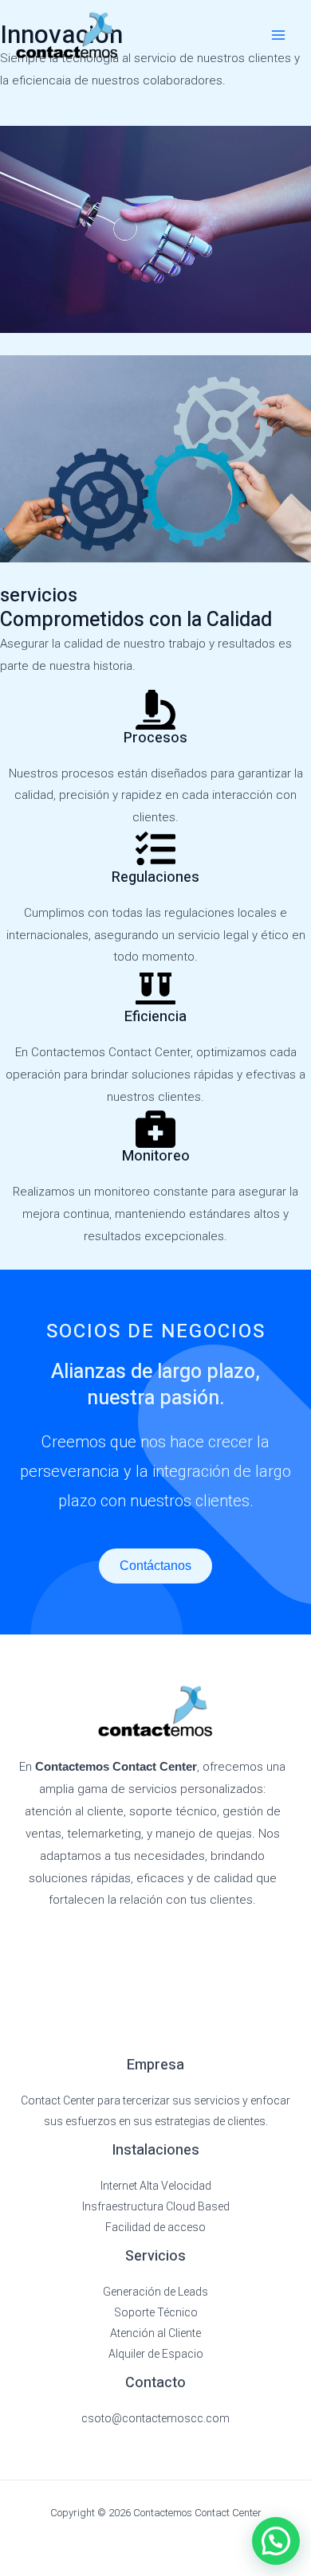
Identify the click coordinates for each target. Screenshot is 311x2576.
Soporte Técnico (156, 2312)
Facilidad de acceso (155, 2227)
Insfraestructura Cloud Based (156, 2206)
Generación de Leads (155, 2292)
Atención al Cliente (155, 2333)
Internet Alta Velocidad (156, 2186)
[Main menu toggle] (279, 35)
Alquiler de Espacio (156, 2354)
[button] (276, 2541)
